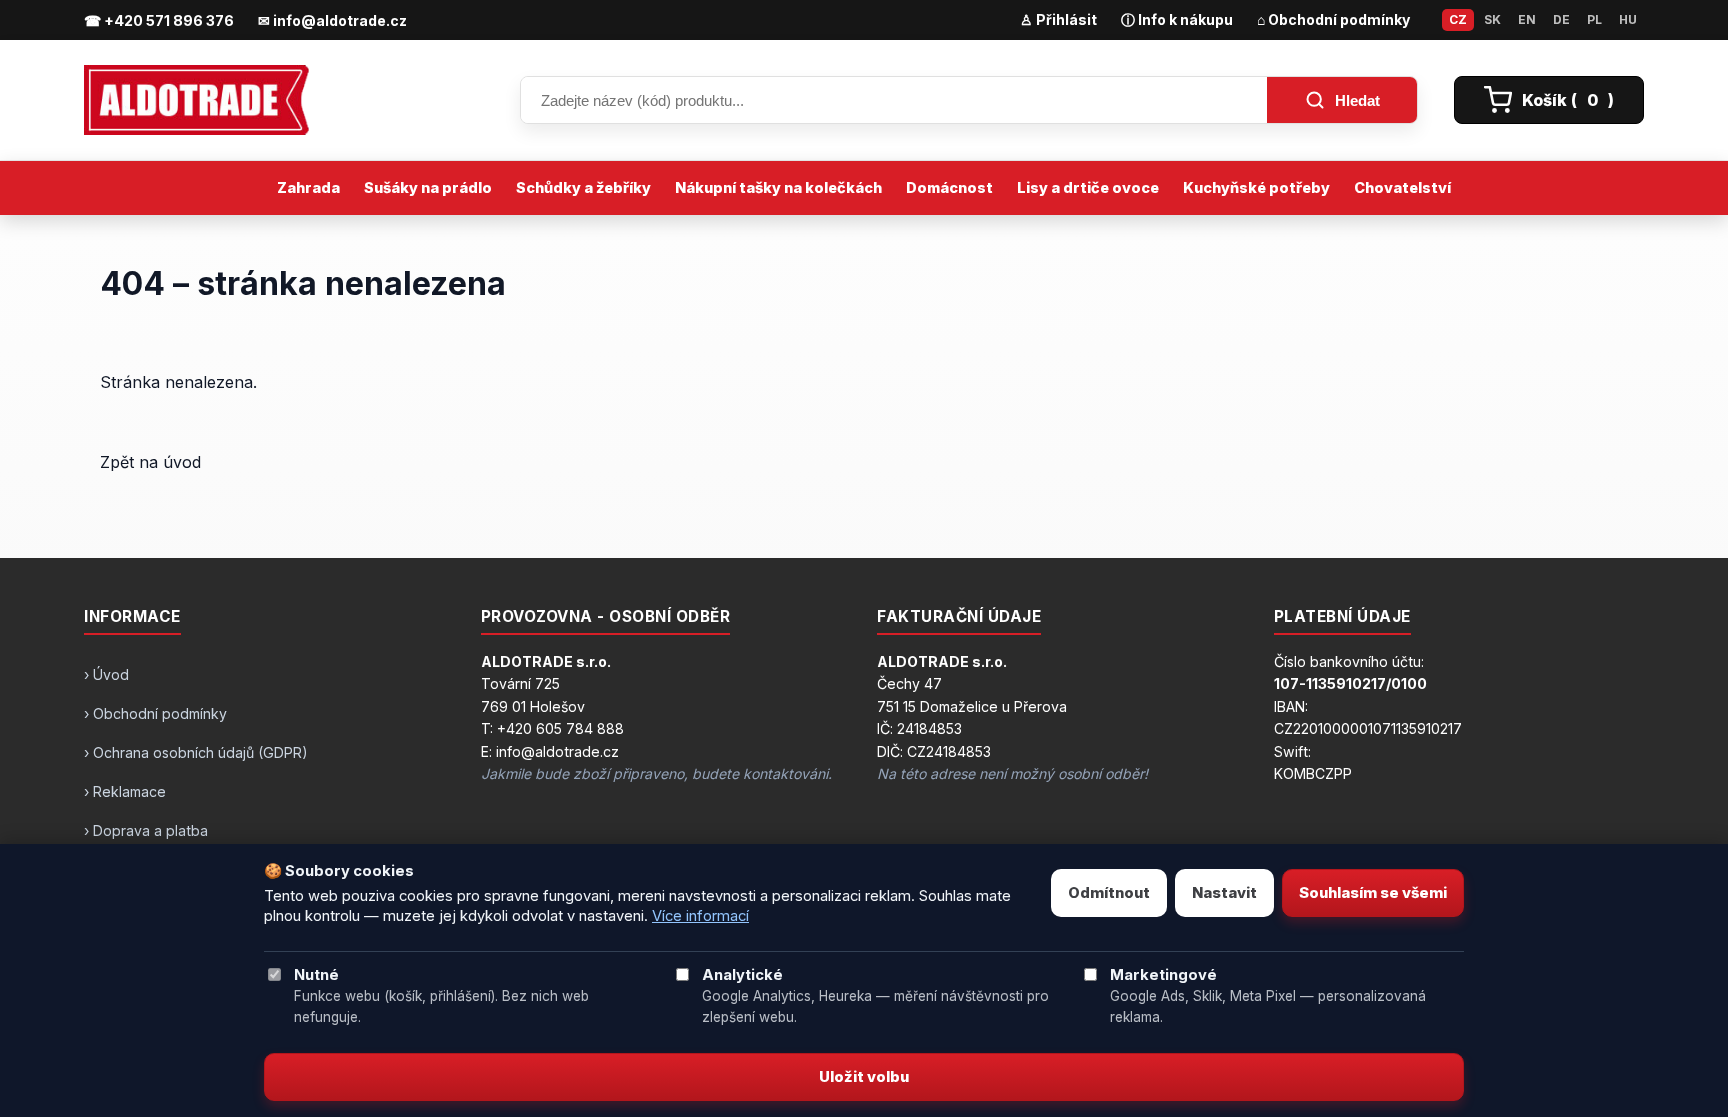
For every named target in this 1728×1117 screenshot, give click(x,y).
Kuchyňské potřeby (1256, 187)
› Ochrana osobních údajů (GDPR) (196, 752)
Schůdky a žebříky (583, 187)
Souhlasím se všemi (1373, 893)
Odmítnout (1109, 893)
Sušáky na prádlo (428, 187)
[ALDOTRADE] (284, 100)
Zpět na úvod (150, 462)
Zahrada (308, 187)
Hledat (1357, 100)
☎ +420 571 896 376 (159, 20)
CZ (1458, 19)
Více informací (700, 916)
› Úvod (106, 674)
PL (1594, 19)
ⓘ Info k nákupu (1177, 19)
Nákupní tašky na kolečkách (778, 187)
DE (1561, 19)
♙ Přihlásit (1058, 19)
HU (1628, 19)
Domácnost (949, 187)
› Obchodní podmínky (155, 713)
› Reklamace (125, 791)
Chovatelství (1402, 187)
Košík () (1568, 100)
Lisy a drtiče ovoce (1088, 187)
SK (1492, 19)
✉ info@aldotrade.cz (332, 20)
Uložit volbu (864, 1077)
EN (1527, 19)
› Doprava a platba (146, 830)
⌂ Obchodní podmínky (1333, 19)
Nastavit (1224, 893)
